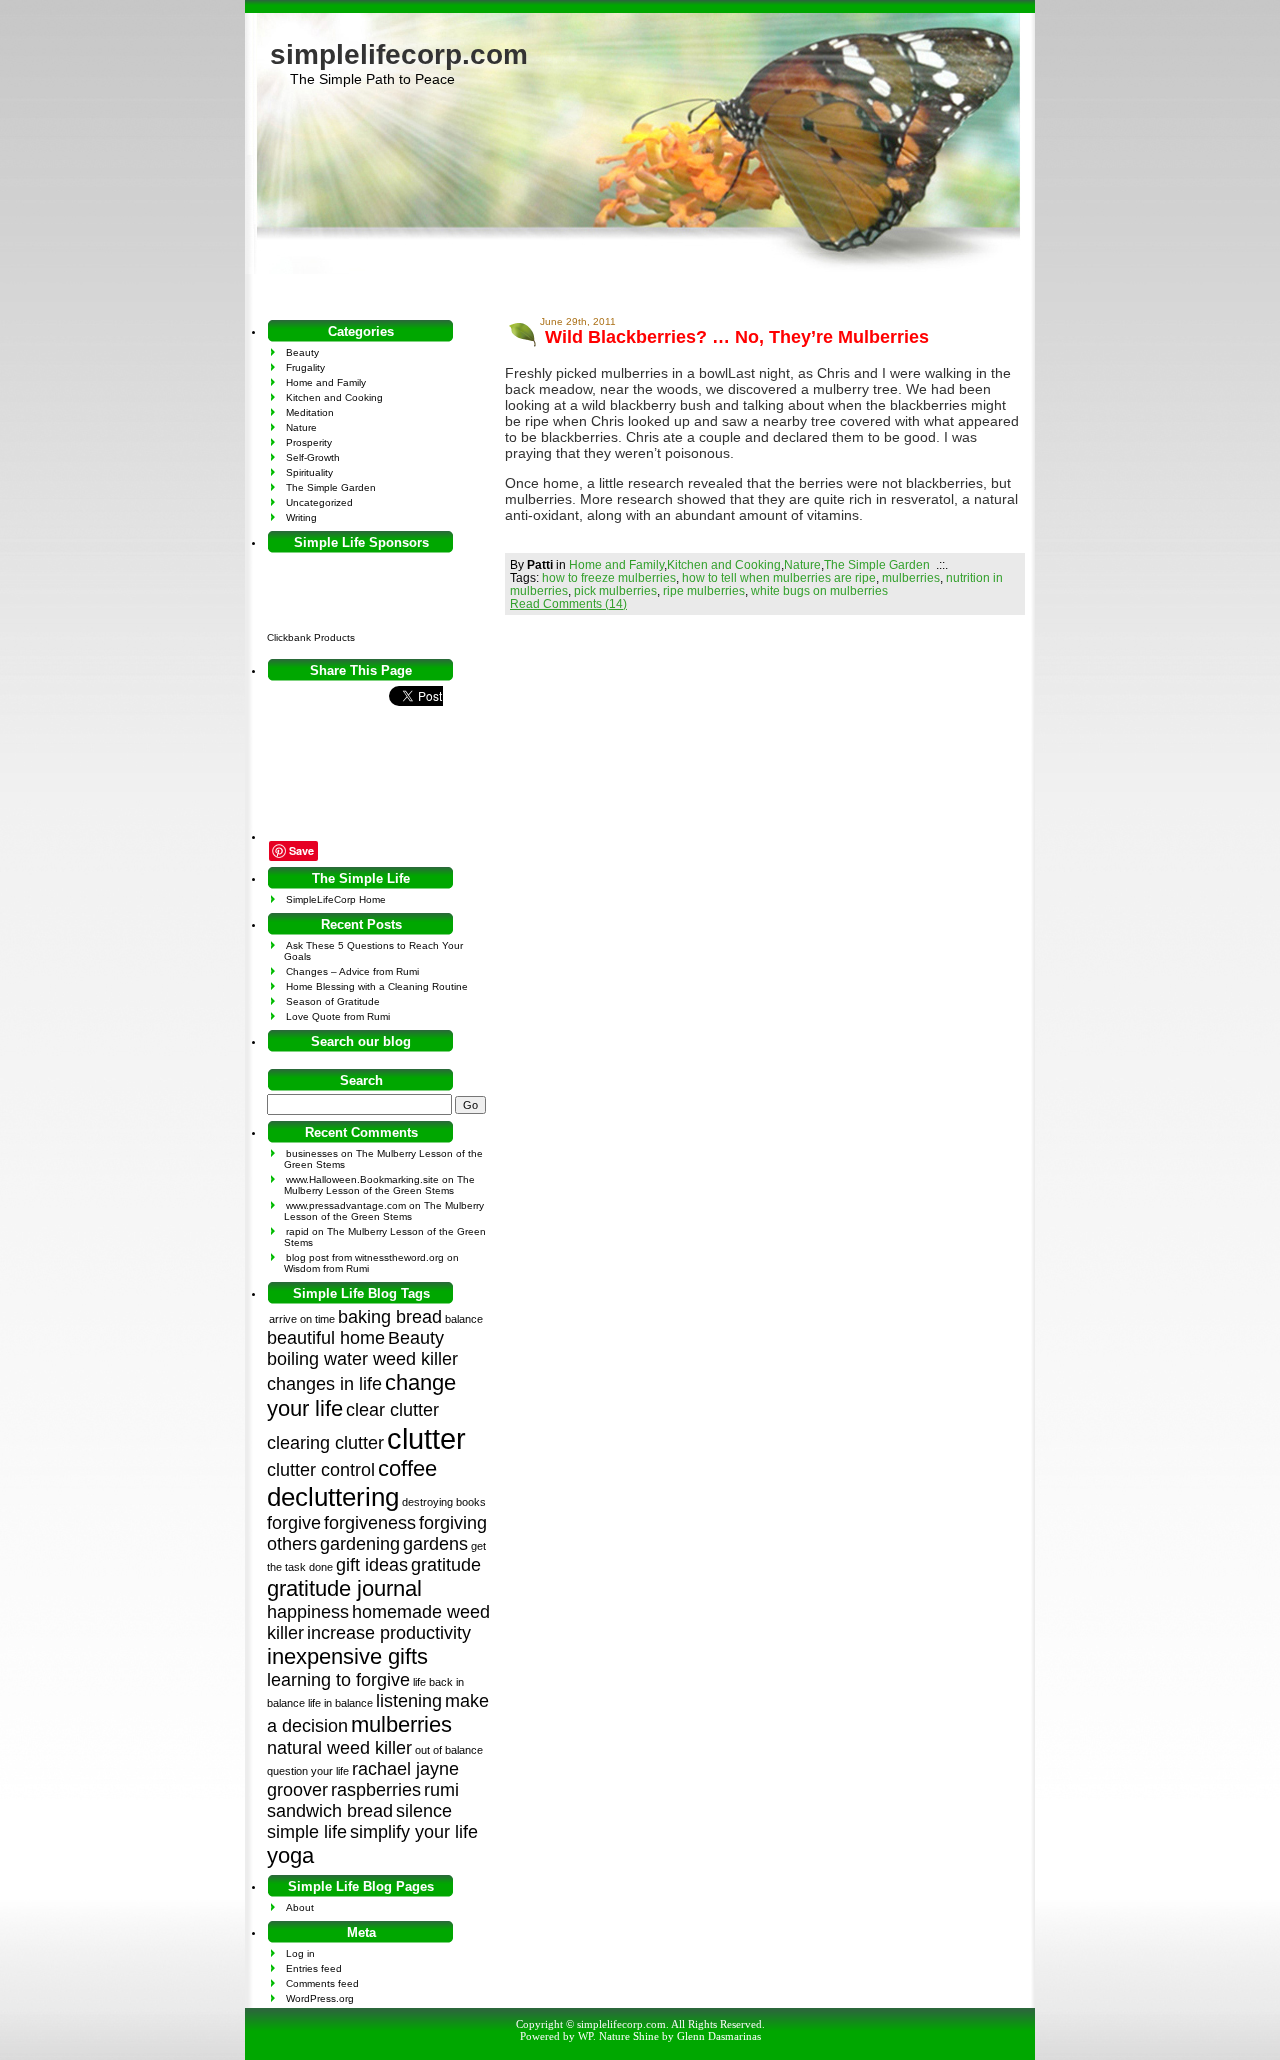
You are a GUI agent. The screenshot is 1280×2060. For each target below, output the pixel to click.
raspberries (376, 1790)
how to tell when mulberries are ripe (779, 577)
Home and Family (616, 564)
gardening (360, 1544)
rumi (441, 1790)
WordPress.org (320, 1998)
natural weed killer (339, 1748)
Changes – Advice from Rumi (352, 971)
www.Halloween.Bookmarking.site (362, 1179)
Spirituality (309, 472)
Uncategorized (319, 502)
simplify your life (414, 1832)
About (300, 1907)
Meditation (310, 412)
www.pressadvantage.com (346, 1205)
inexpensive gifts (347, 1656)
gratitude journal (344, 1588)
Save (301, 850)
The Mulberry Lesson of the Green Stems (379, 1185)
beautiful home (326, 1338)
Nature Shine (629, 2036)
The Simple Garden (877, 564)
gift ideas (372, 1565)
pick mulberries (615, 590)
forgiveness (370, 1523)
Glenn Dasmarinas (719, 2036)
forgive (294, 1523)
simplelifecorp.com (399, 54)
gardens (435, 1544)
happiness (308, 1612)
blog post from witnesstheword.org (365, 1257)
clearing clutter (325, 1443)
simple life (307, 1832)
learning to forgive (338, 1680)
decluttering (333, 1497)
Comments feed (322, 1983)
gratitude (446, 1565)
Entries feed (314, 1968)
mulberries (911, 577)
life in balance (340, 1703)
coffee (407, 1468)
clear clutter (392, 1410)
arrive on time (302, 1319)
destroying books (444, 1502)
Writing (301, 517)
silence (424, 1811)
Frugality (305, 367)
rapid (297, 1231)
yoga (290, 1855)
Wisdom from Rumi (326, 1268)
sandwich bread (330, 1811)
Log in (300, 1953)
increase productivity (389, 1633)
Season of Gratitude (333, 1001)
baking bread (390, 1317)
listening (409, 1701)
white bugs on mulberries (819, 590)
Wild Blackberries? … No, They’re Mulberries (737, 337)
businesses (312, 1153)
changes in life (324, 1384)
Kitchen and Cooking (724, 564)
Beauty (302, 352)
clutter (426, 1438)
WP (585, 2036)
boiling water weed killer (362, 1359)
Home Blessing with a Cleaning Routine (377, 986)
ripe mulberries (704, 590)
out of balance (449, 1750)
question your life (308, 1771)
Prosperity (309, 442)
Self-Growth (313, 457)
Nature (802, 564)
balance (464, 1319)
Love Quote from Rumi (338, 1016)
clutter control (321, 1470)
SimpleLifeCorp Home (336, 899)
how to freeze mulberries (609, 577)
